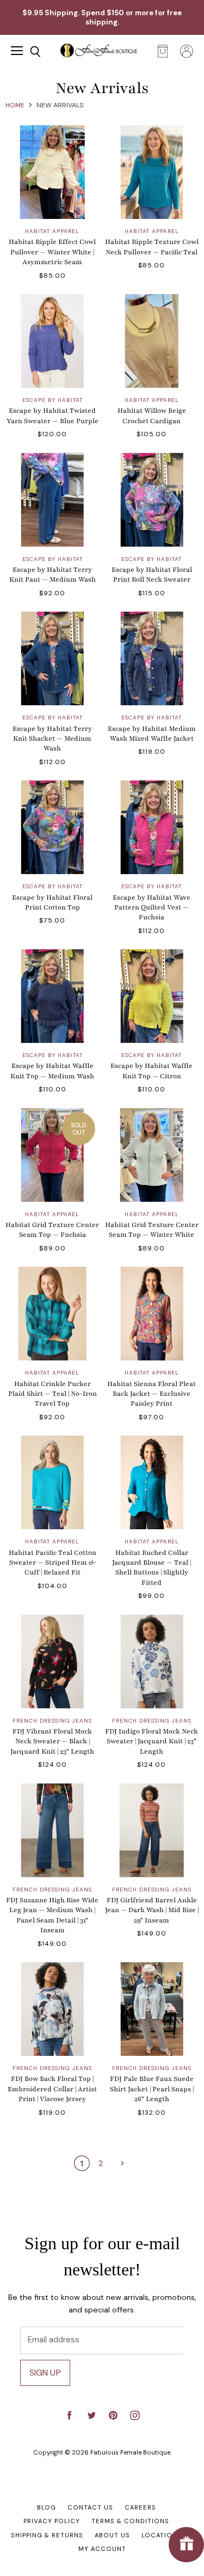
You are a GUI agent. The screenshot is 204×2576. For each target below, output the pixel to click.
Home (15, 105)
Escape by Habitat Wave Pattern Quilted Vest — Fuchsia (152, 908)
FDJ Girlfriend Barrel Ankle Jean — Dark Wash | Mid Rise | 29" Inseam (152, 1910)
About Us (112, 2535)
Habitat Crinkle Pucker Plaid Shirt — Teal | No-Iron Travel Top (52, 1394)
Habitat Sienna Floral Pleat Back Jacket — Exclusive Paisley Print (152, 1394)
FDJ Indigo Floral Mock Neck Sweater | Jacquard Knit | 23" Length (152, 1741)
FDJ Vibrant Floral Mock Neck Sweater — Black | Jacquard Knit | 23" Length (52, 1741)
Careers (140, 2507)
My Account (102, 2549)
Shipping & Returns (47, 2535)
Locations (162, 2535)
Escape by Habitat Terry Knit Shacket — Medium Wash (52, 739)
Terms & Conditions (130, 2521)
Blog (47, 2507)
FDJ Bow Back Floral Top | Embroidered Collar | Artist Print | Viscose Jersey (52, 2089)
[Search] (27, 52)
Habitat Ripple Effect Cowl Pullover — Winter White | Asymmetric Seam (52, 252)
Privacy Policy (52, 2521)
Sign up (45, 2373)
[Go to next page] (121, 2163)
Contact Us (90, 2507)
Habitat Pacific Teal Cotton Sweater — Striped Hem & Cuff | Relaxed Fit (52, 1563)
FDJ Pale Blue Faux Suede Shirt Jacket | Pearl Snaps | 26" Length (152, 2089)
